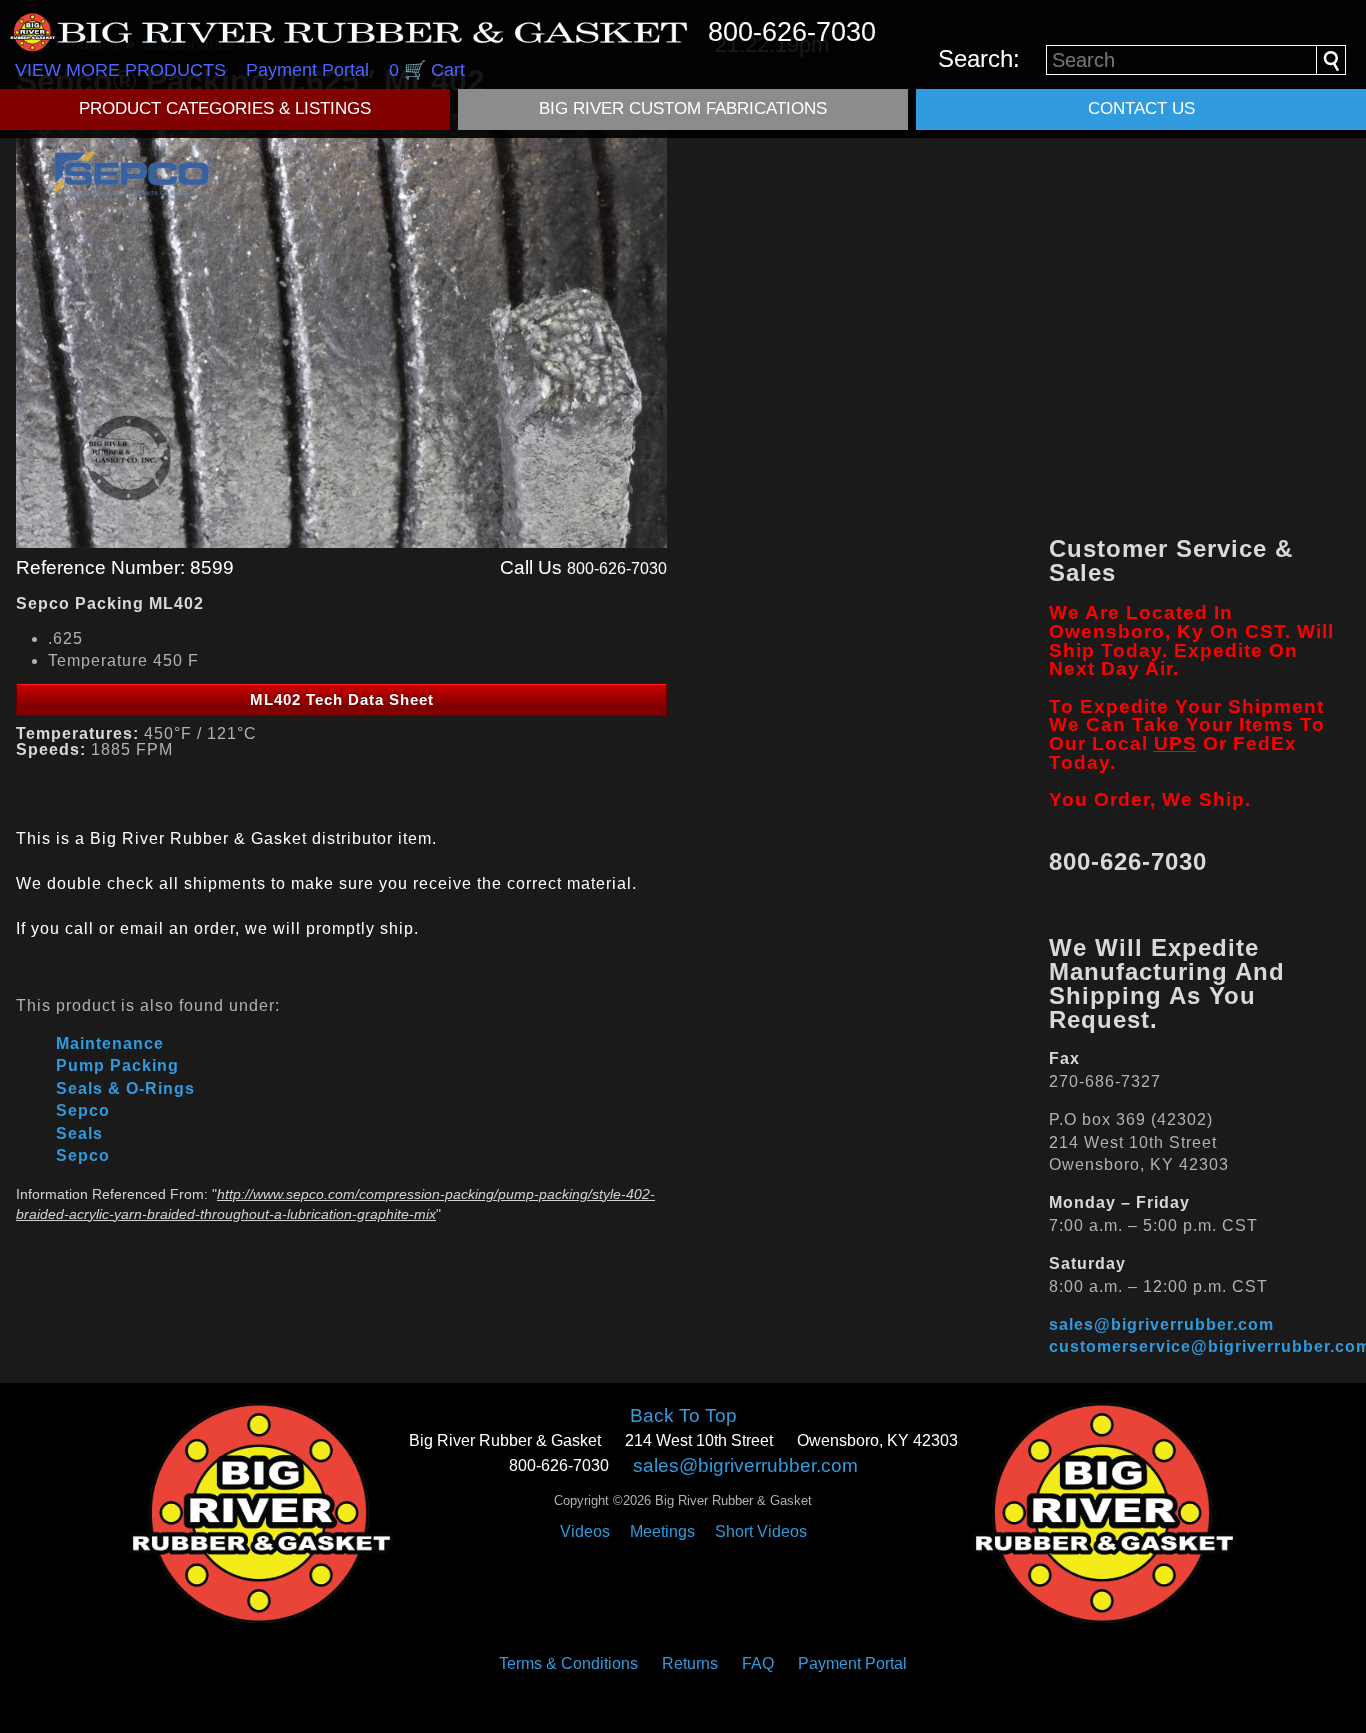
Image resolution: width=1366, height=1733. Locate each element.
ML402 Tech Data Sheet (342, 699)
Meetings (662, 1531)
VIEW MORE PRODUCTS (120, 70)
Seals (79, 1133)
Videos (585, 1531)
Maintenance (110, 1043)
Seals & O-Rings (125, 1088)
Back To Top (683, 1415)
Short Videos (761, 1531)
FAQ (758, 1663)
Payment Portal (307, 70)
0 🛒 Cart (427, 70)
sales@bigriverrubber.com (1161, 1324)
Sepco (83, 1110)
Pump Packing (117, 1065)
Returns (690, 1663)
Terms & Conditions (568, 1663)
